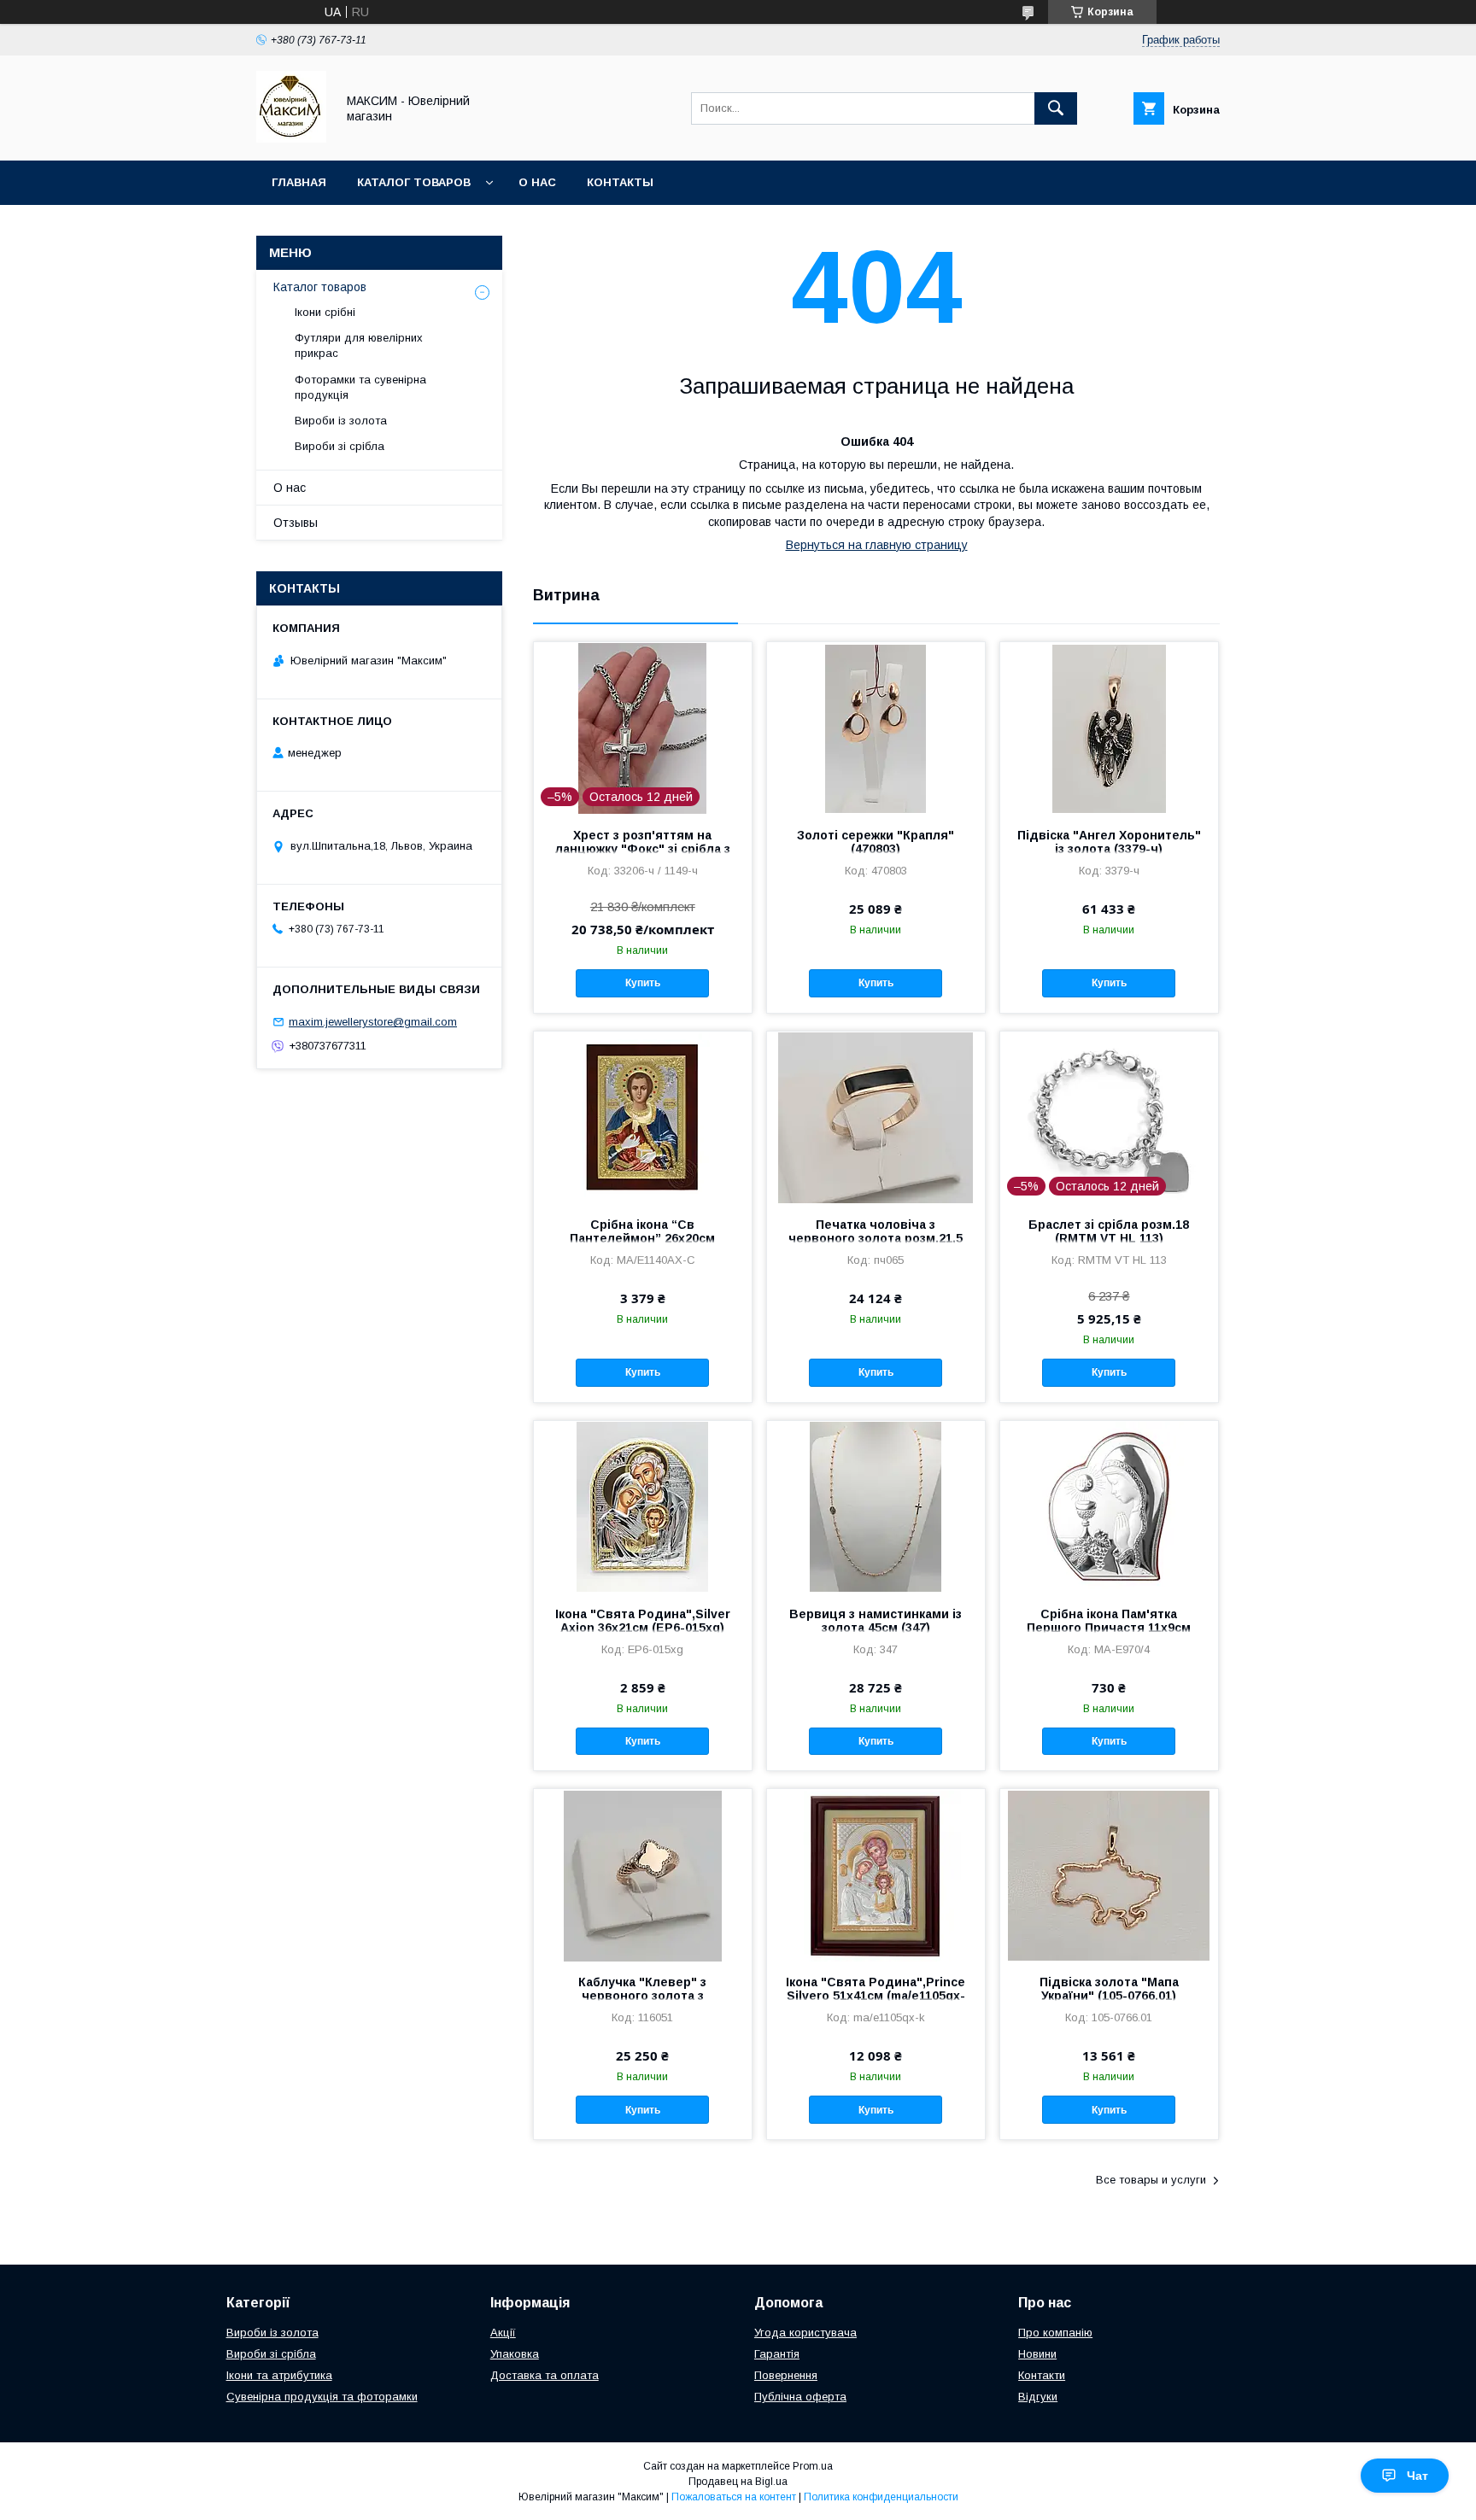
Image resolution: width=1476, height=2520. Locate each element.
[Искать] (1056, 108)
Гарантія (777, 2354)
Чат (1417, 2476)
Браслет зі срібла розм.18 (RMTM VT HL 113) (1109, 1231)
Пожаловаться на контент (734, 2497)
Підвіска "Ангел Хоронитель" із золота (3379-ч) (1109, 842)
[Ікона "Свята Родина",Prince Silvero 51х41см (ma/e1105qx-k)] (876, 1874)
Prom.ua (813, 2466)
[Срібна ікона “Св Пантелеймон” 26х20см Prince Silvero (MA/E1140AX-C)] (643, 1117)
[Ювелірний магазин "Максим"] (291, 138)
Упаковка (515, 2354)
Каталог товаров (414, 182)
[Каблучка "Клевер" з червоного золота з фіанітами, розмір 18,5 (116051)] (643, 1874)
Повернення (786, 2375)
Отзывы (296, 523)
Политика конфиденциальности (881, 2497)
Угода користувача (805, 2333)
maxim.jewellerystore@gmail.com (373, 1022)
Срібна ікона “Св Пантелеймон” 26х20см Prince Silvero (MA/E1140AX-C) (643, 1238)
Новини (1037, 2354)
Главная (299, 182)
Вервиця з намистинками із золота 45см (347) (876, 1621)
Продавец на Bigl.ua (738, 2482)
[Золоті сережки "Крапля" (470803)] (876, 728)
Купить (643, 983)
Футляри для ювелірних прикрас (359, 345)
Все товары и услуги (1151, 2180)
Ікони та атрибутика (279, 2375)
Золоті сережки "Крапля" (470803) (876, 842)
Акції (503, 2333)
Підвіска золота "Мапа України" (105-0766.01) (1109, 1989)
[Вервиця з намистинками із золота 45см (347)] (876, 1506)
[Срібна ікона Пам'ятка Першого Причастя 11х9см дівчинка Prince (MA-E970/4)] (1109, 1506)
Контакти (1042, 2375)
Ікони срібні (325, 312)
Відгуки (1038, 2397)
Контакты (620, 182)
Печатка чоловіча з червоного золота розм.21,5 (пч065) (876, 1238)
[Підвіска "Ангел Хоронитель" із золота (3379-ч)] (1109, 728)
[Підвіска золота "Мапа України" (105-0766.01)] (1109, 1874)
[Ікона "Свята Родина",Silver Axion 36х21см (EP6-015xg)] (643, 1506)
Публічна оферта (800, 2397)
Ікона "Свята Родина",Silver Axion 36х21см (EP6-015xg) (643, 1621)
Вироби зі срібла (340, 446)
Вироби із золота (341, 421)
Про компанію (1055, 2333)
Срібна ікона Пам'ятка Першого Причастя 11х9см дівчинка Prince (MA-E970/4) (1109, 1628)
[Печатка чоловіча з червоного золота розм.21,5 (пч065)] (876, 1117)
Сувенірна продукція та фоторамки (322, 2397)
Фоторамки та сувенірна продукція (360, 387)
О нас (537, 182)
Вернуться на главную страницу (877, 545)
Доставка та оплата (545, 2375)
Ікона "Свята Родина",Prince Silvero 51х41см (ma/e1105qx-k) (876, 1996)
